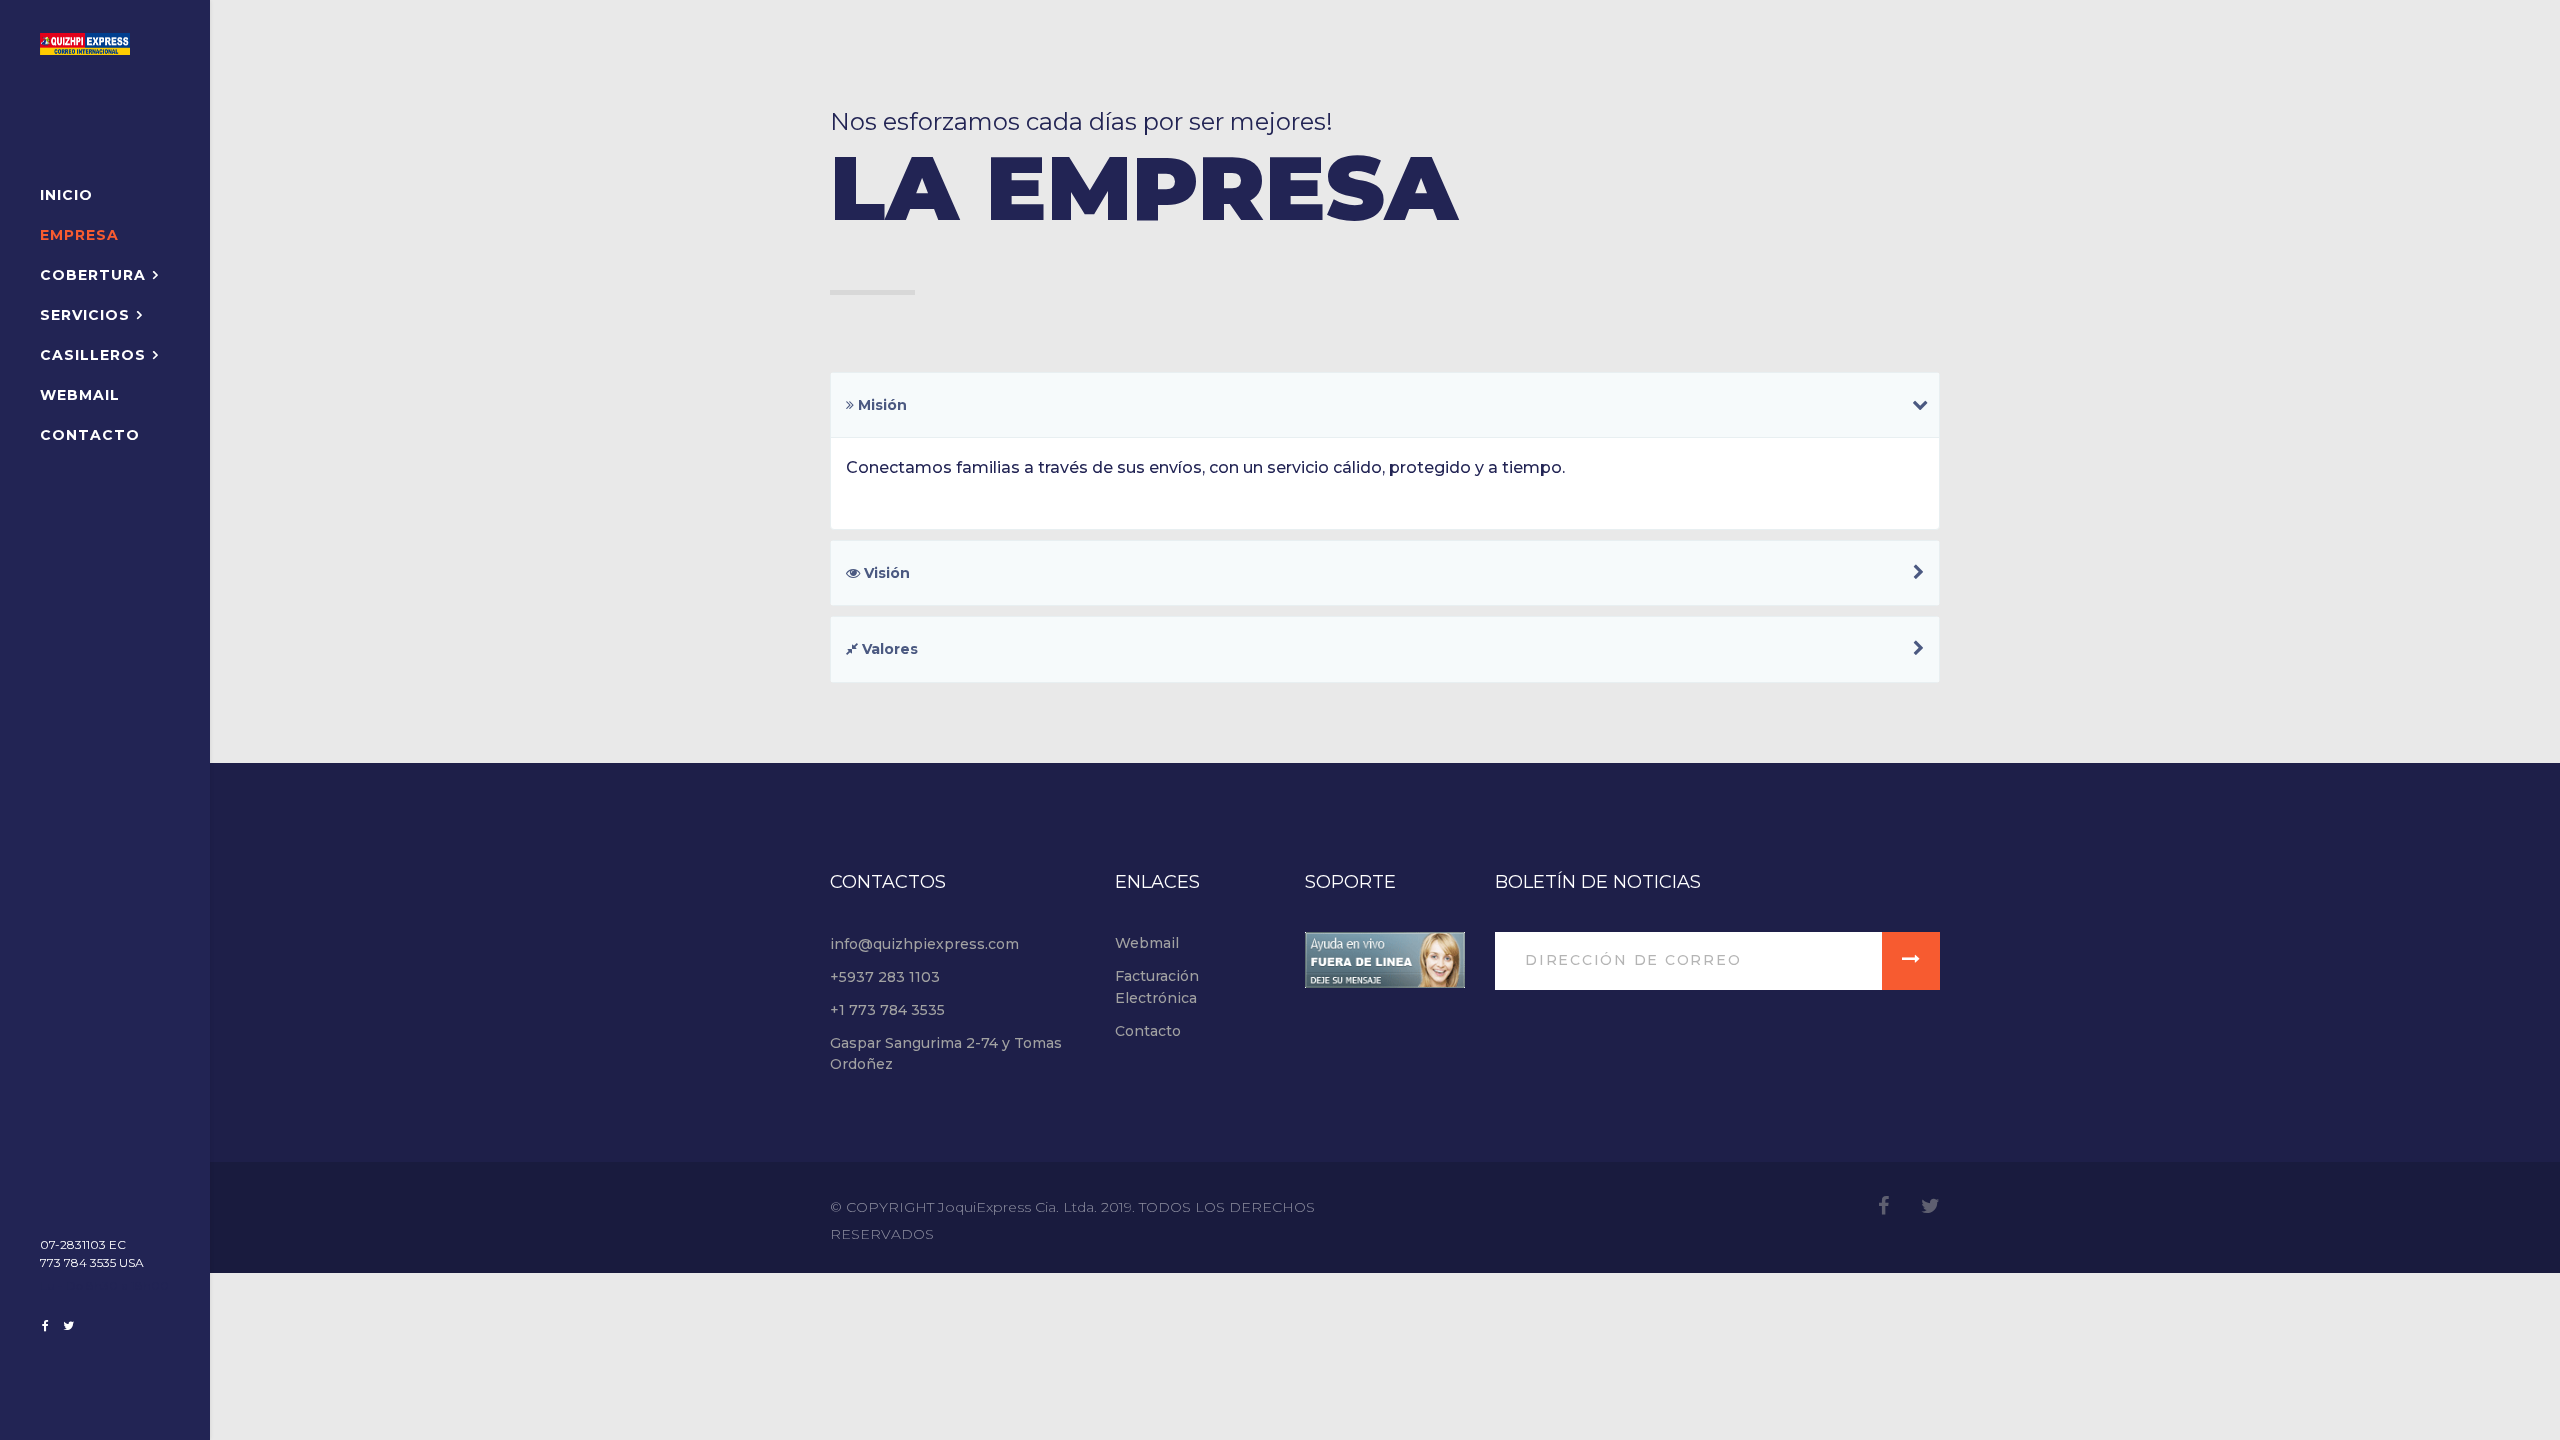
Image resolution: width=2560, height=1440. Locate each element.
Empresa (79, 235)
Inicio (66, 195)
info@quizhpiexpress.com (924, 944)
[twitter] (68, 1325)
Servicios (85, 315)
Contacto (90, 435)
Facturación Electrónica (1157, 987)
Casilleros (93, 355)
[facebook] (45, 1325)
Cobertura (93, 275)
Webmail (80, 395)
